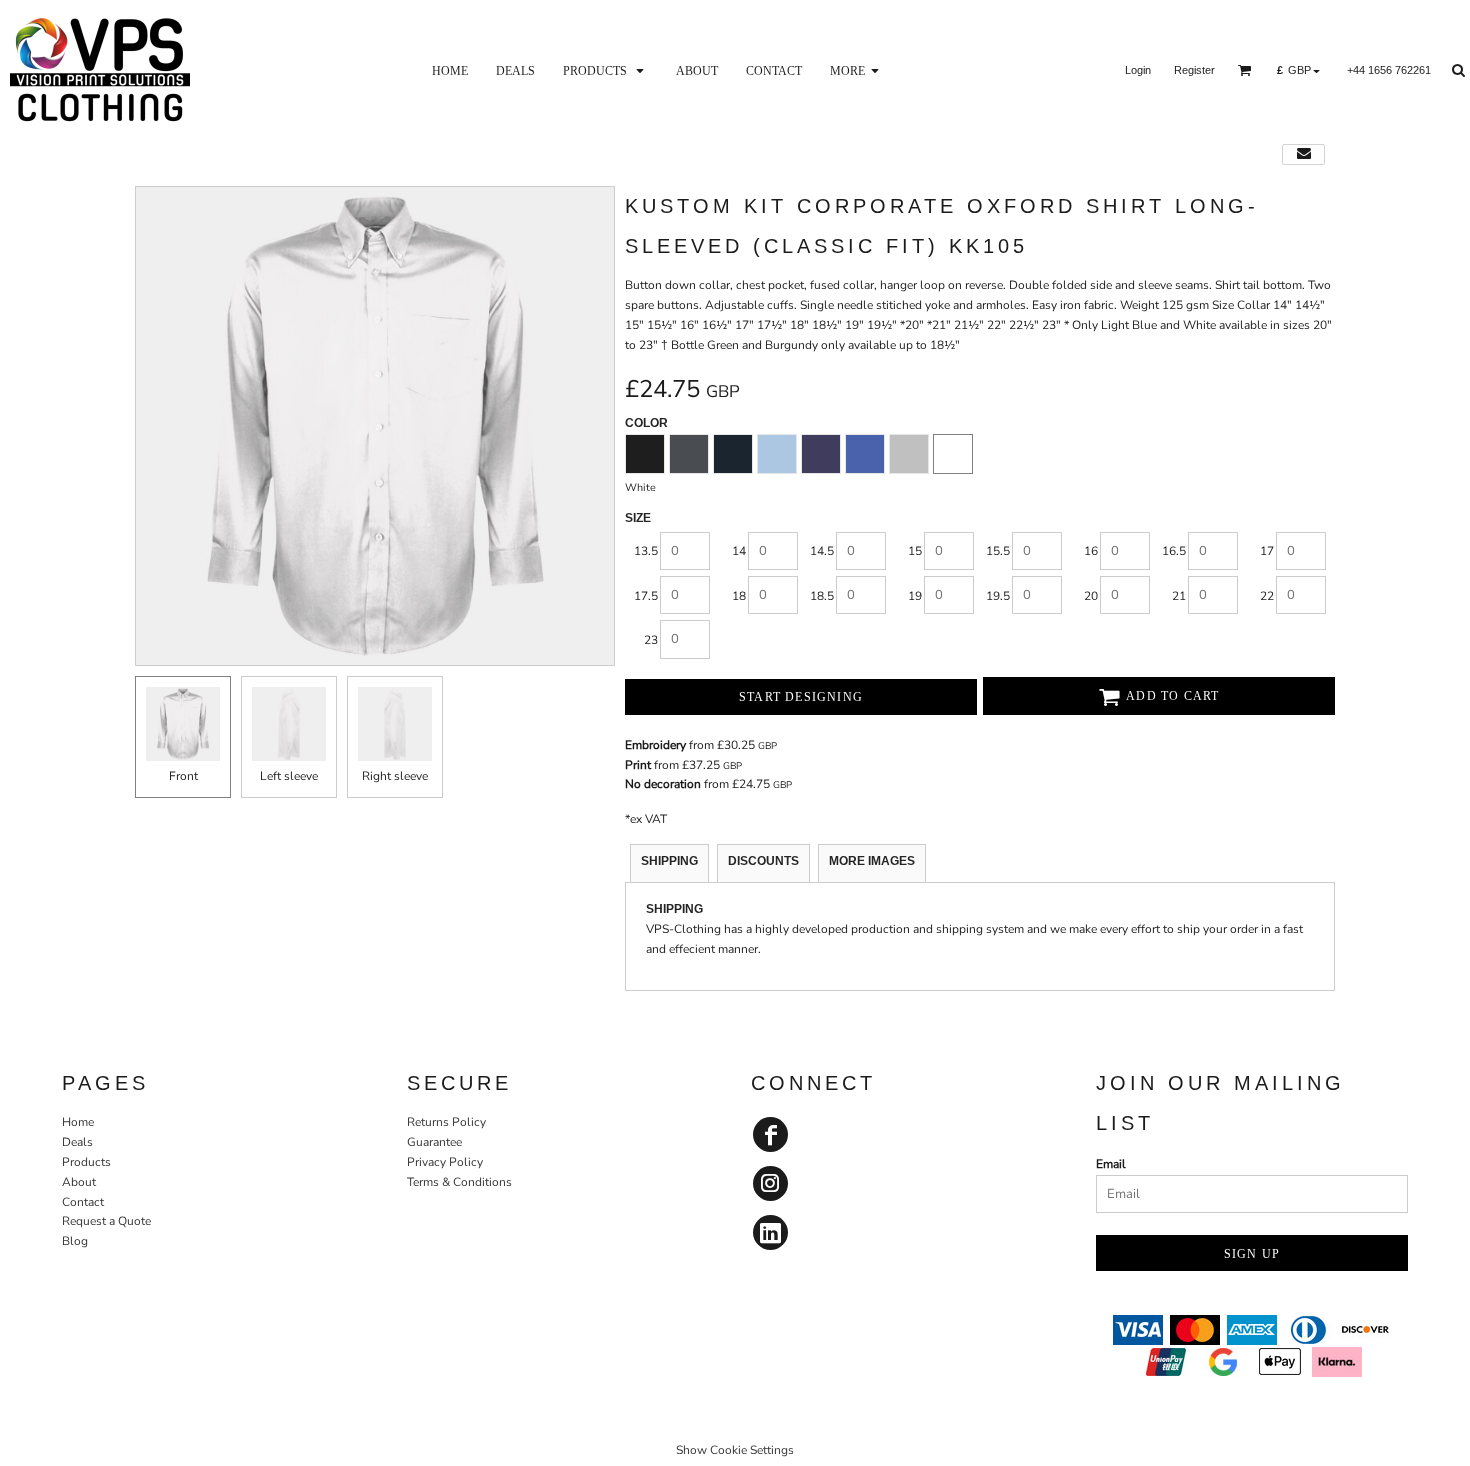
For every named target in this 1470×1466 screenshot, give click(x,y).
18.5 (822, 596)
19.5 (998, 596)
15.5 (998, 551)
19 (915, 596)
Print (638, 765)
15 (915, 551)
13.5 (646, 551)
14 (739, 551)
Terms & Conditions (459, 1182)
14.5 (822, 551)
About (79, 1182)
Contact (83, 1202)
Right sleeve (395, 776)
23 (651, 640)
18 (739, 596)
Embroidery (655, 745)
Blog (75, 1241)
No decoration (663, 784)
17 (1267, 551)
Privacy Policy (445, 1162)
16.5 (1174, 551)
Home (78, 1122)
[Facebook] (770, 1134)
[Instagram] (770, 1183)
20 (1091, 596)
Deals (77, 1142)
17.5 (646, 596)
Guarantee (434, 1142)
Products (86, 1162)
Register (1194, 70)
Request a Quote (106, 1221)
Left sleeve (289, 776)
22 (1267, 596)
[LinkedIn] (770, 1232)
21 (1179, 596)
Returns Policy (446, 1122)
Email (1111, 1164)
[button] (605, 70)
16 (1091, 551)
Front (183, 776)
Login (1138, 70)
